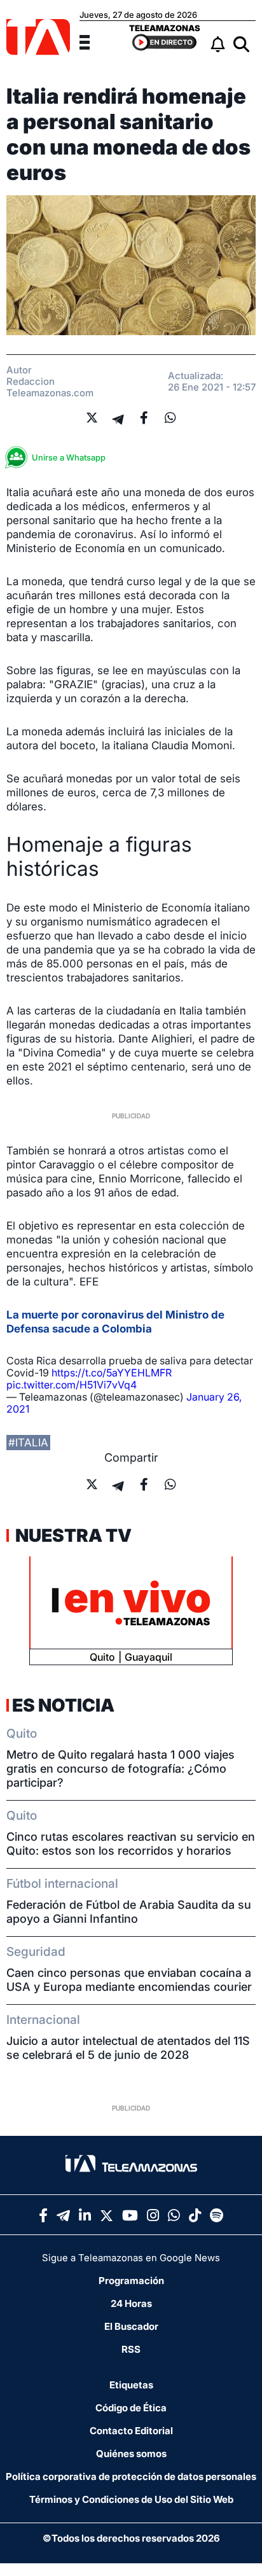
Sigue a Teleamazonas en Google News (131, 2258)
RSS (131, 2349)
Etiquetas (131, 2385)
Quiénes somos (131, 2454)
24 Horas (131, 2303)
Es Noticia (63, 1705)
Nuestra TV (72, 1535)
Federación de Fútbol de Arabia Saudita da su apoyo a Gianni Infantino (129, 1912)
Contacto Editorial (131, 2431)
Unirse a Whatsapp (69, 457)
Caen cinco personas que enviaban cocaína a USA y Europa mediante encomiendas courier (129, 1980)
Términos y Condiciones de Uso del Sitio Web (131, 2499)
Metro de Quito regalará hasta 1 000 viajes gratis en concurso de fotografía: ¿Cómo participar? (121, 1769)
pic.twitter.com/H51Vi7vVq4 (72, 1385)
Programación (131, 2281)
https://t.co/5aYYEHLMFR (112, 1373)
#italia (28, 1443)
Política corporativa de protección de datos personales (131, 2476)
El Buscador (131, 2326)
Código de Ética (131, 2408)
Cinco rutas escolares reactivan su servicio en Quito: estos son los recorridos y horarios (131, 1844)
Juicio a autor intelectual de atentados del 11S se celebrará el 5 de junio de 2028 (128, 2048)
